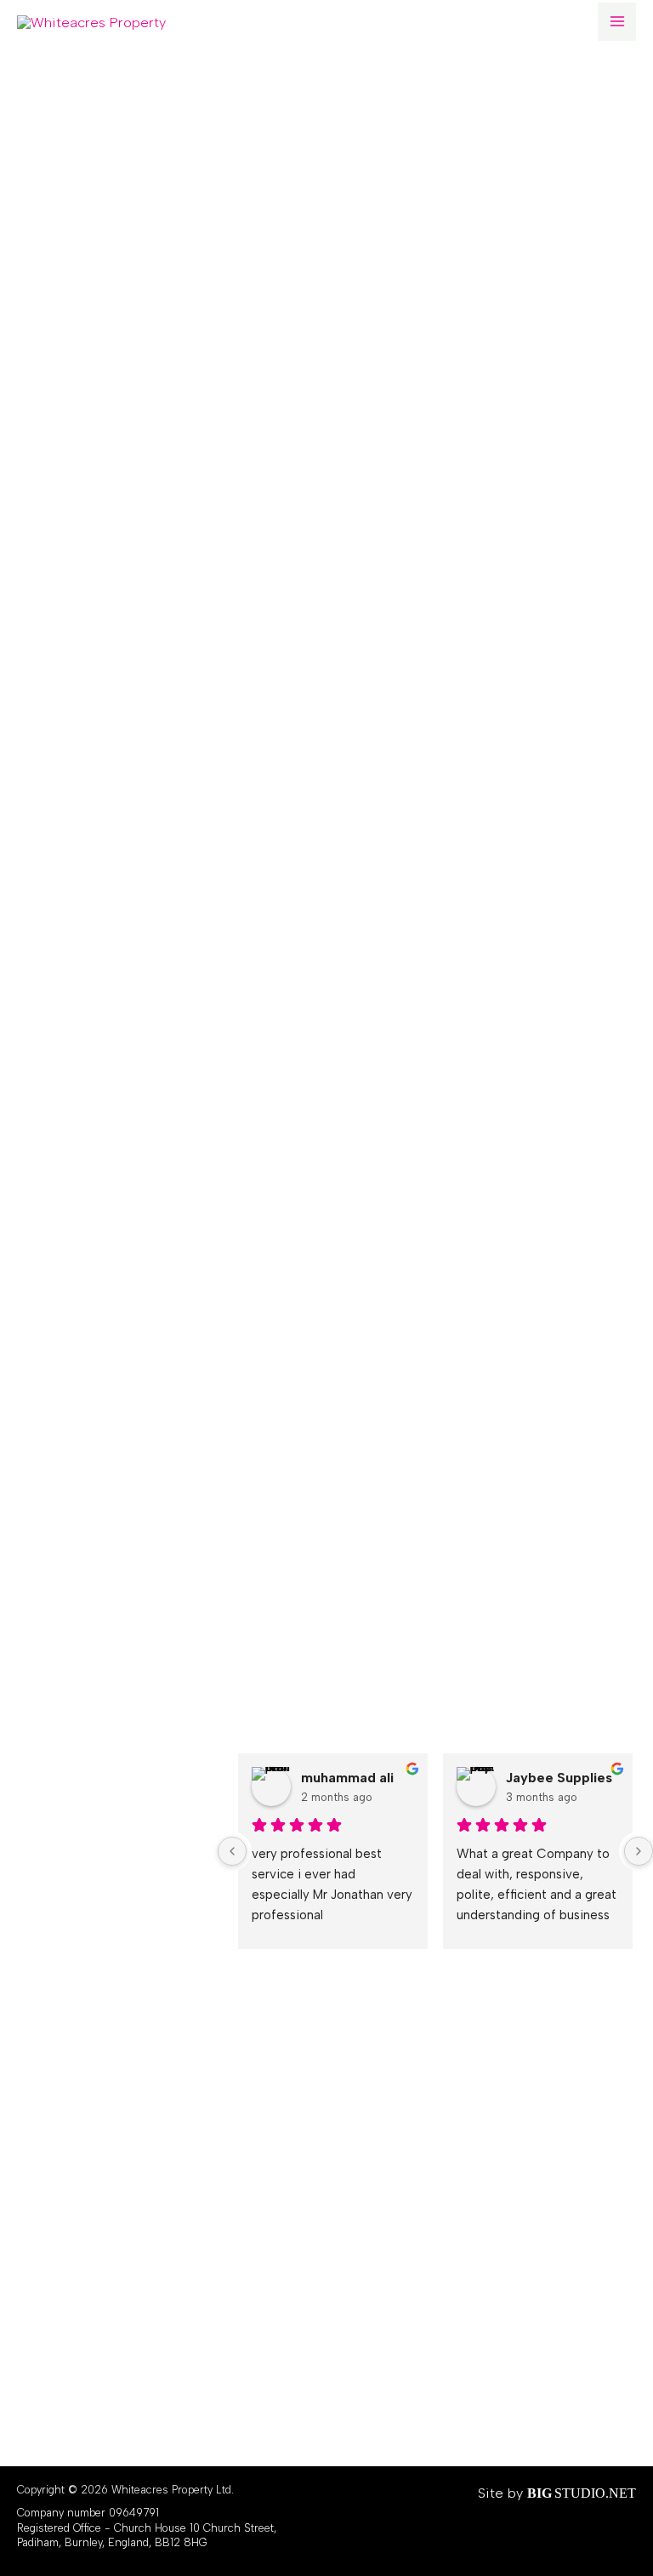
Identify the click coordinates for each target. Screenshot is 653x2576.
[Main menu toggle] (617, 22)
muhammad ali (347, 1778)
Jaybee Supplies (559, 1778)
